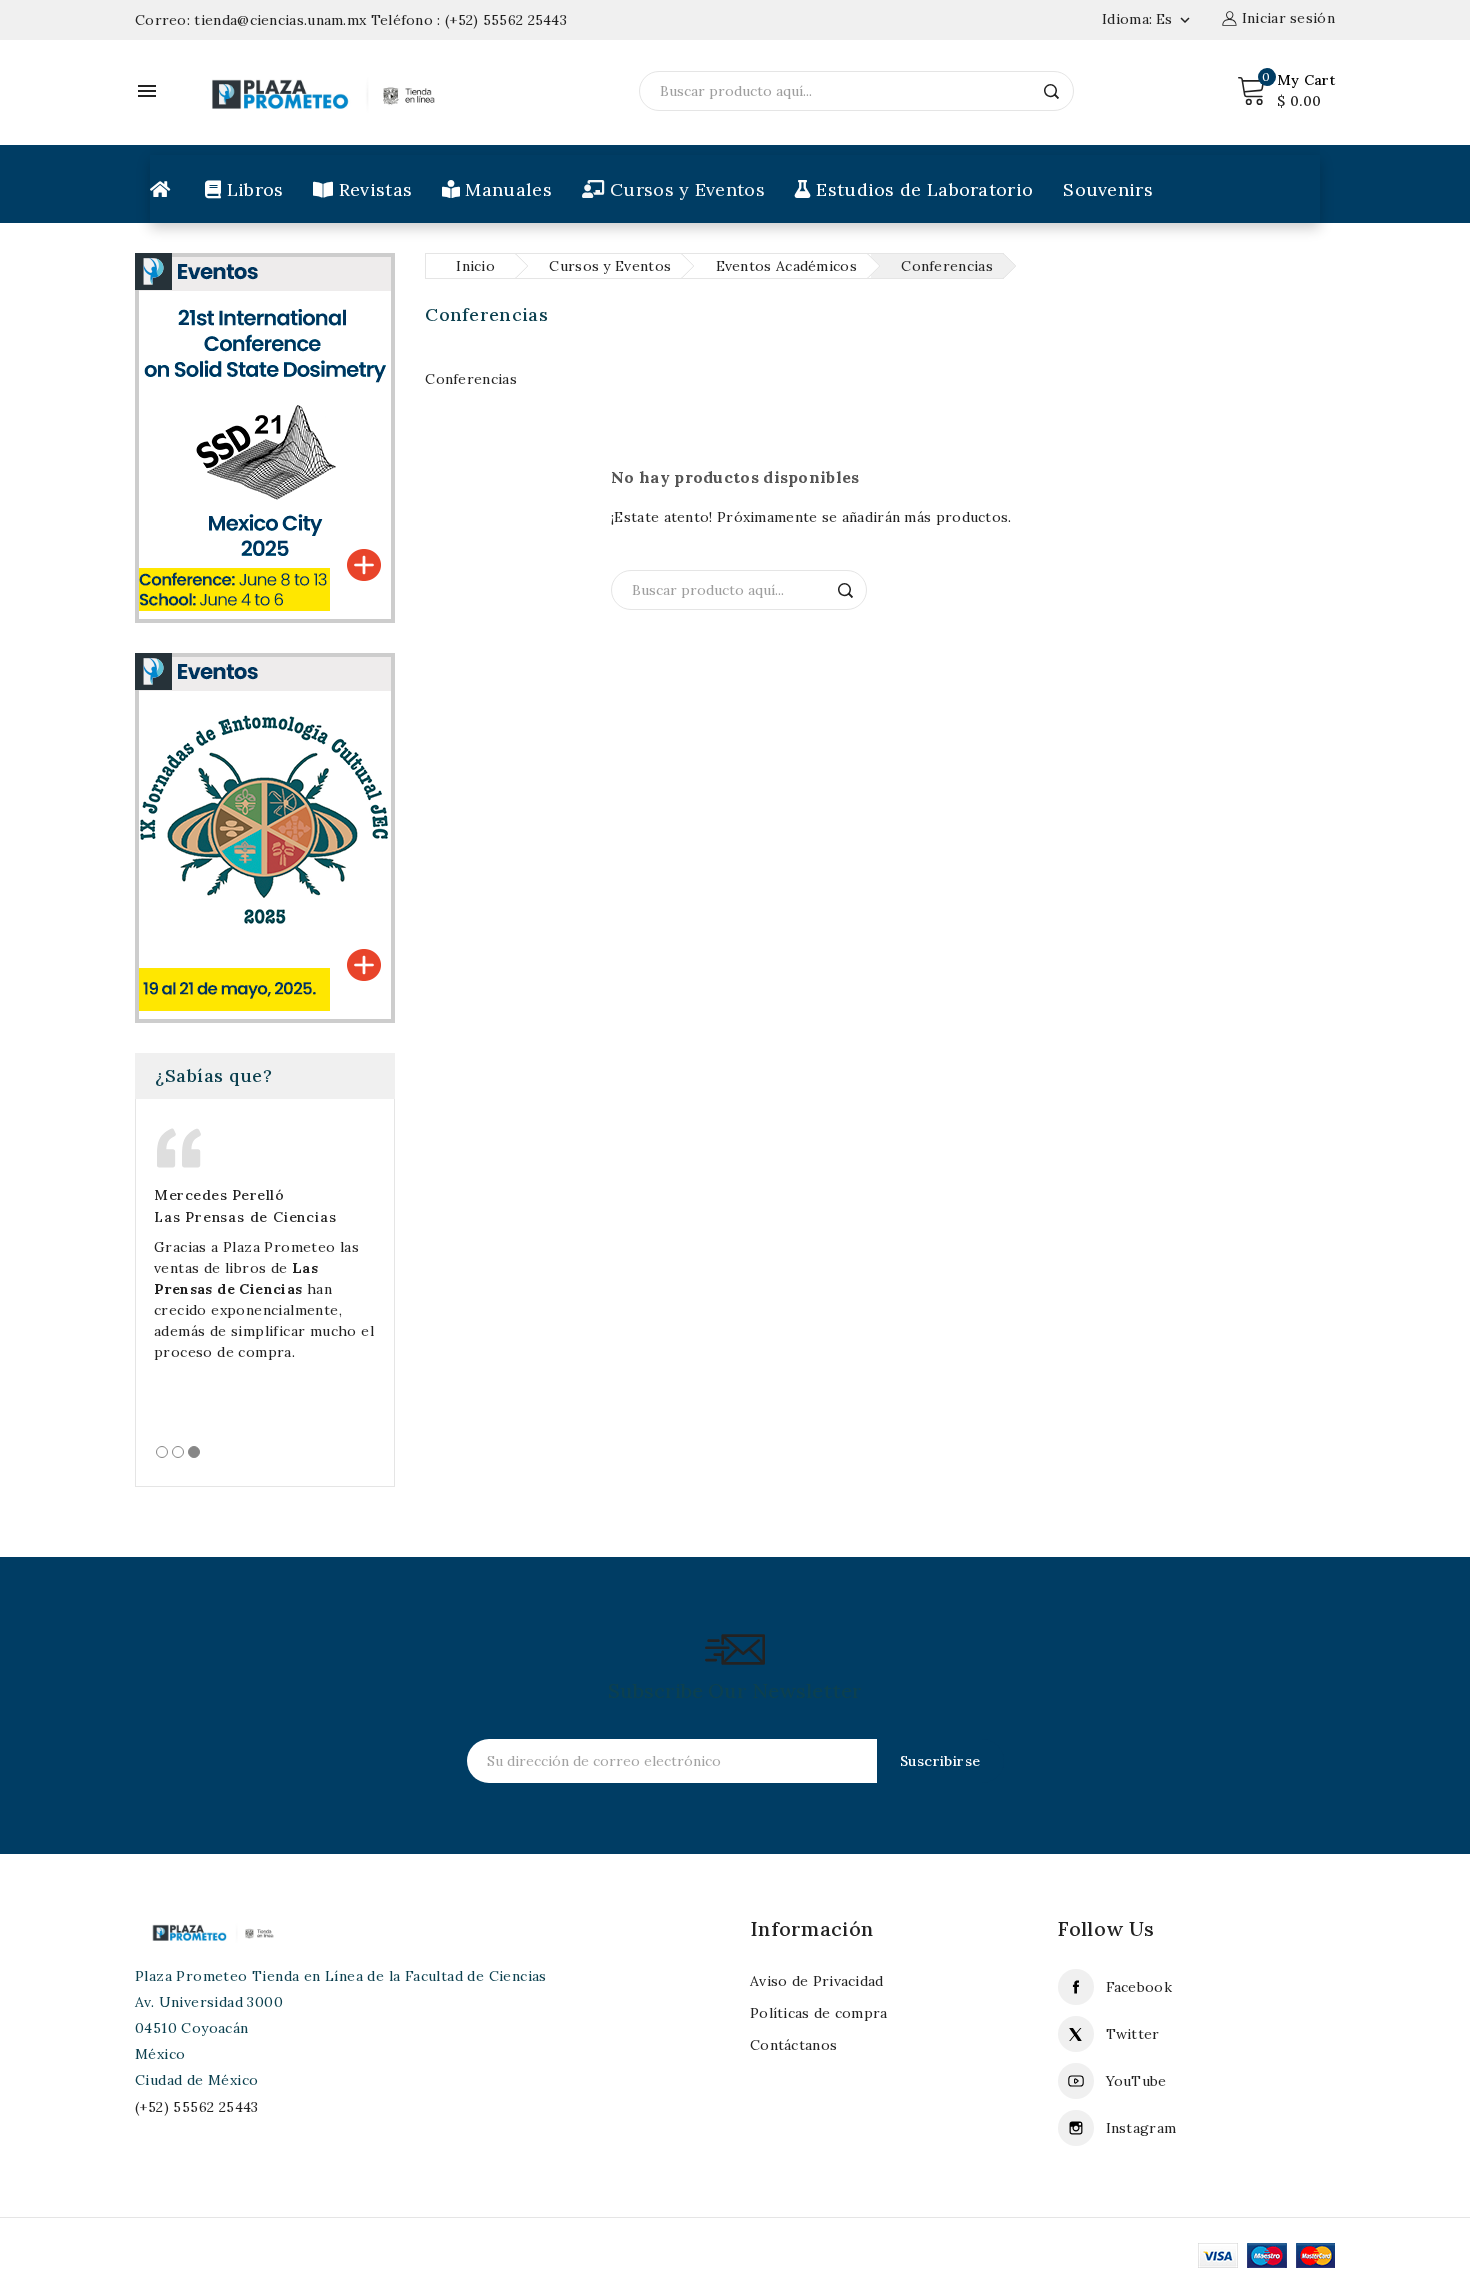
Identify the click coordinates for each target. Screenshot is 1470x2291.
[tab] (162, 1452)
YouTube (1136, 2081)
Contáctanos (793, 2045)
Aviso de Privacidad (817, 1981)
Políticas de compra (819, 2013)
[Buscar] (1052, 91)
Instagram (1141, 2128)
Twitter (1133, 2034)
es (1175, 19)
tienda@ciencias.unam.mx (280, 20)
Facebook (1139, 1987)
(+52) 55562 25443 (506, 20)
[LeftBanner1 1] (265, 437)
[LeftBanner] (265, 837)
